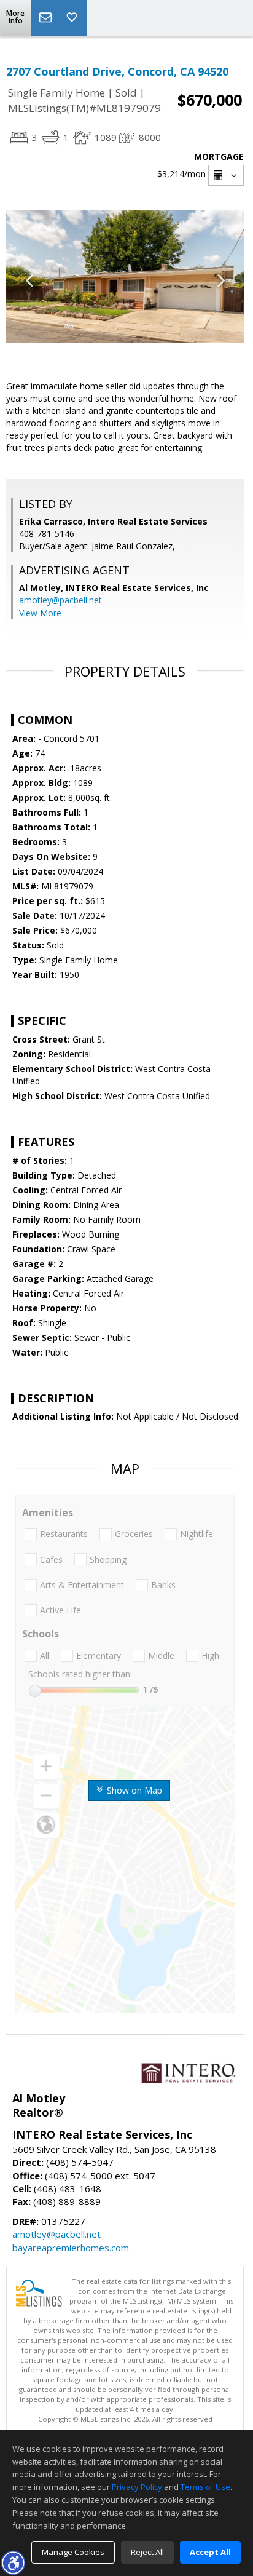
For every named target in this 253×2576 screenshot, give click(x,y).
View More (40, 613)
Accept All (210, 2552)
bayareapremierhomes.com (71, 2248)
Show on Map (133, 1790)
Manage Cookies (73, 2552)
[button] (13, 2562)
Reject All (147, 2552)
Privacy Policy (137, 2487)
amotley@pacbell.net (60, 600)
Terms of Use (205, 2487)
